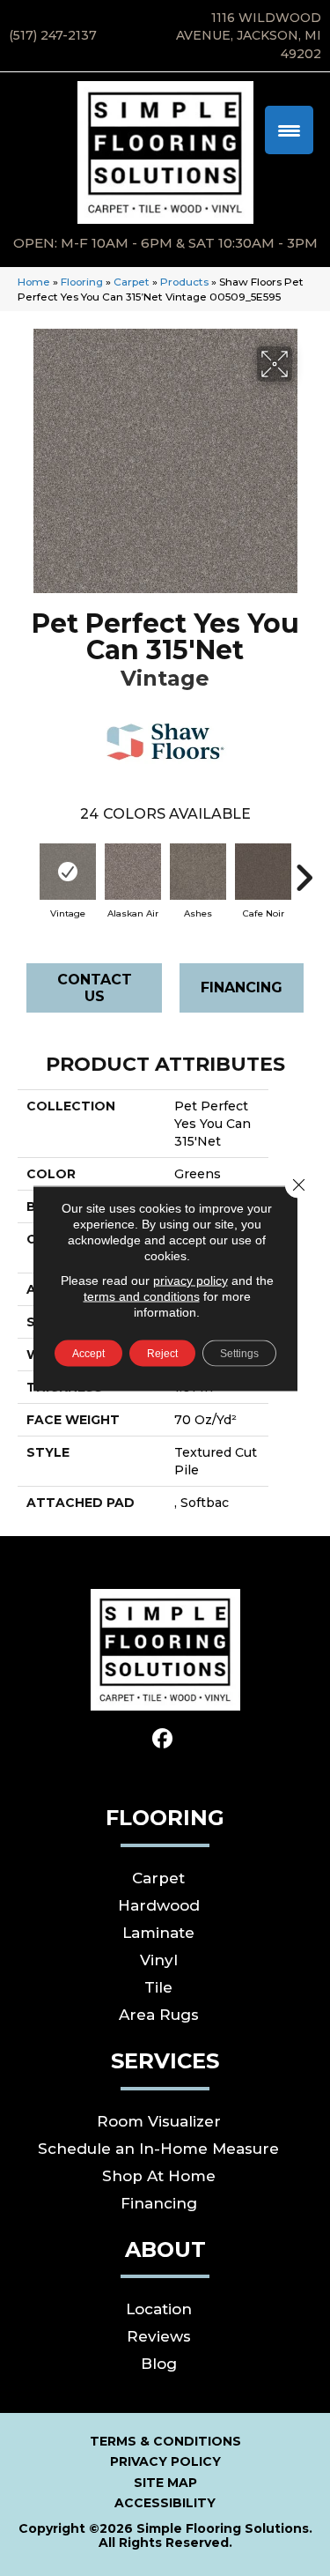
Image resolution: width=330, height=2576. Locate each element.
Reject (162, 1353)
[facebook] (162, 1739)
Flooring (82, 282)
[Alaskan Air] (133, 872)
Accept (88, 1353)
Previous (26, 869)
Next (304, 869)
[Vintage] (68, 872)
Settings (239, 1353)
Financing (242, 987)
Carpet (132, 282)
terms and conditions (142, 1295)
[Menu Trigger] (289, 130)
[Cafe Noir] (263, 872)
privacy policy (191, 1280)
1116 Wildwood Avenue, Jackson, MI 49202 (249, 36)
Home (34, 282)
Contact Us (95, 988)
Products (184, 282)
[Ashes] (198, 872)
